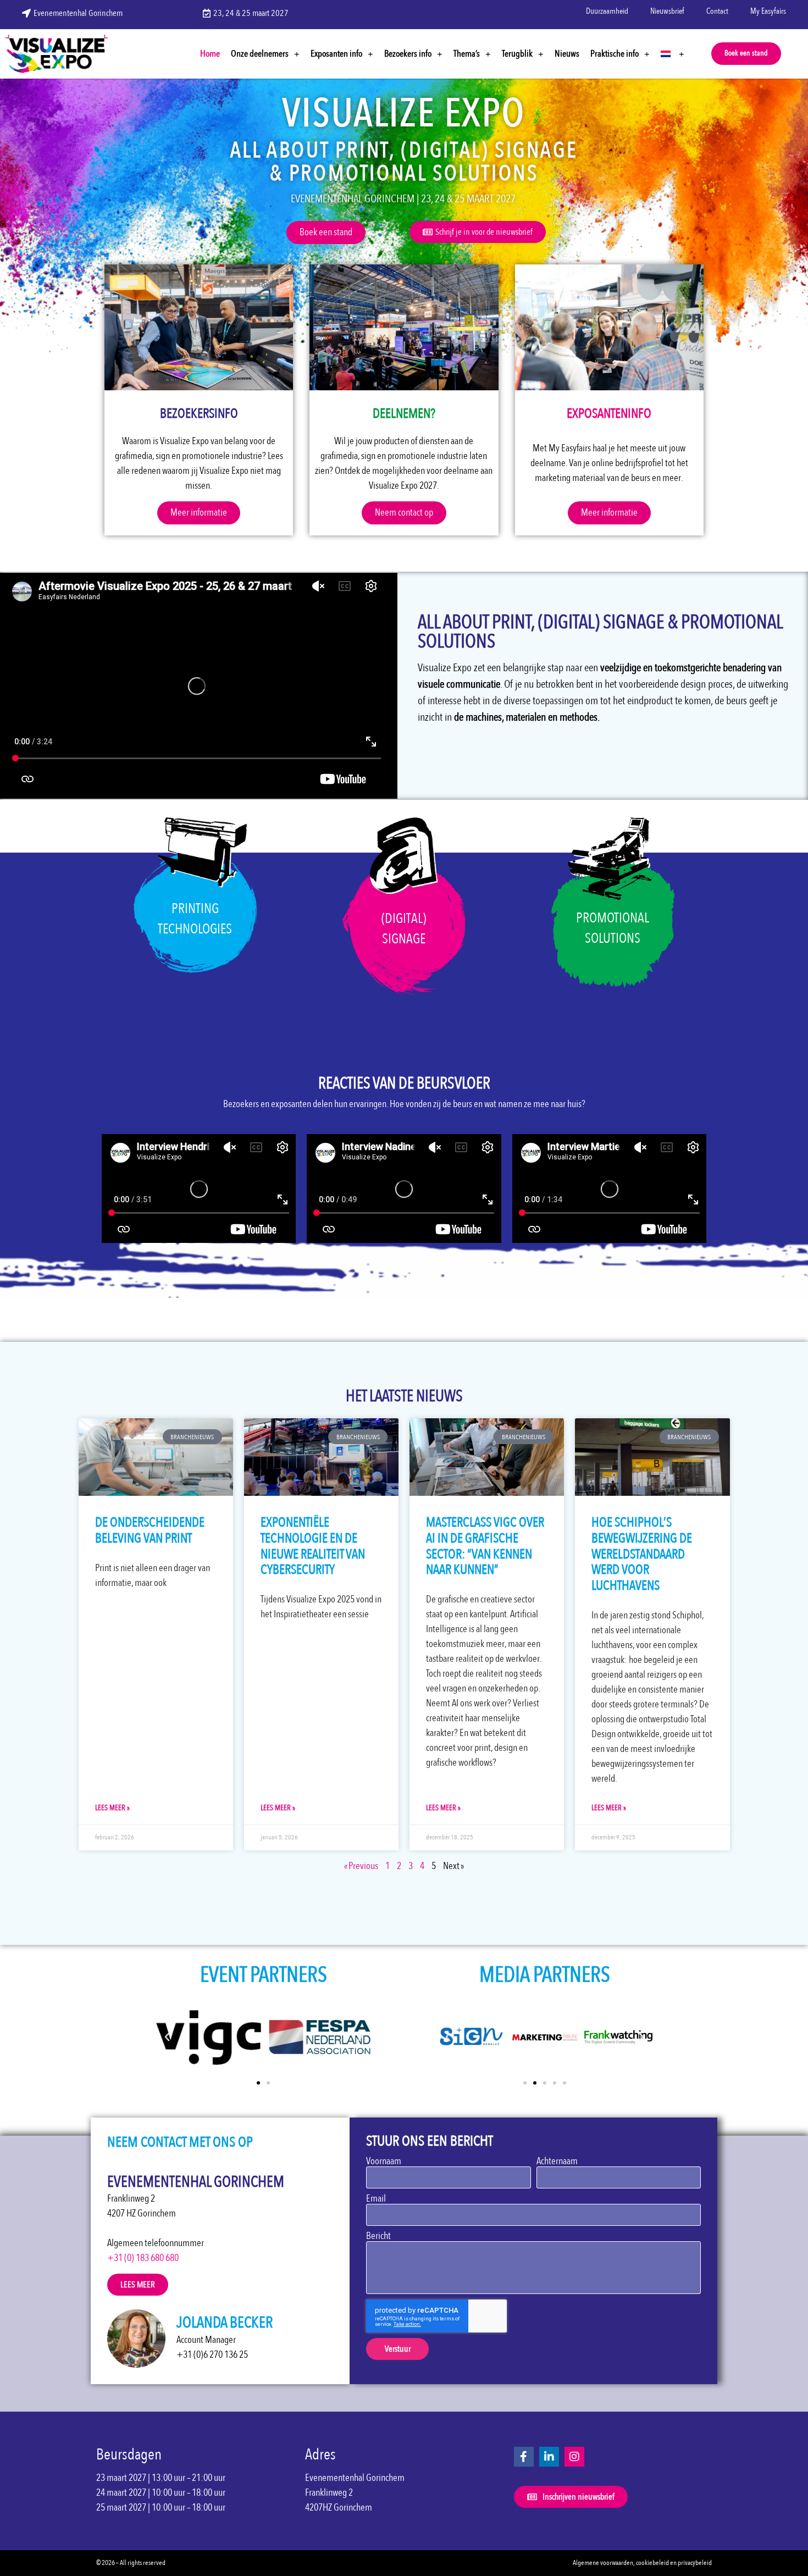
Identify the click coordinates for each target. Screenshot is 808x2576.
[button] (746, 54)
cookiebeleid (652, 2563)
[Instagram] (574, 2457)
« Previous (361, 1866)
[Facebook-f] (524, 2457)
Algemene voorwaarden (603, 2563)
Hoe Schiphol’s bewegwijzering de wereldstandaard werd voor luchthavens (642, 1554)
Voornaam (384, 2162)
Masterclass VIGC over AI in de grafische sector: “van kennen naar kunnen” (485, 1546)
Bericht (378, 2236)
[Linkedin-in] (549, 2457)
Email (376, 2199)
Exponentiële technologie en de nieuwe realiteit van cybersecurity (313, 1546)
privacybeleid (695, 2563)
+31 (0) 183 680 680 (143, 2258)
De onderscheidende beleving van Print (150, 1530)
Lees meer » (112, 1808)
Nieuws (567, 54)
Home (210, 54)
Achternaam (557, 2162)
